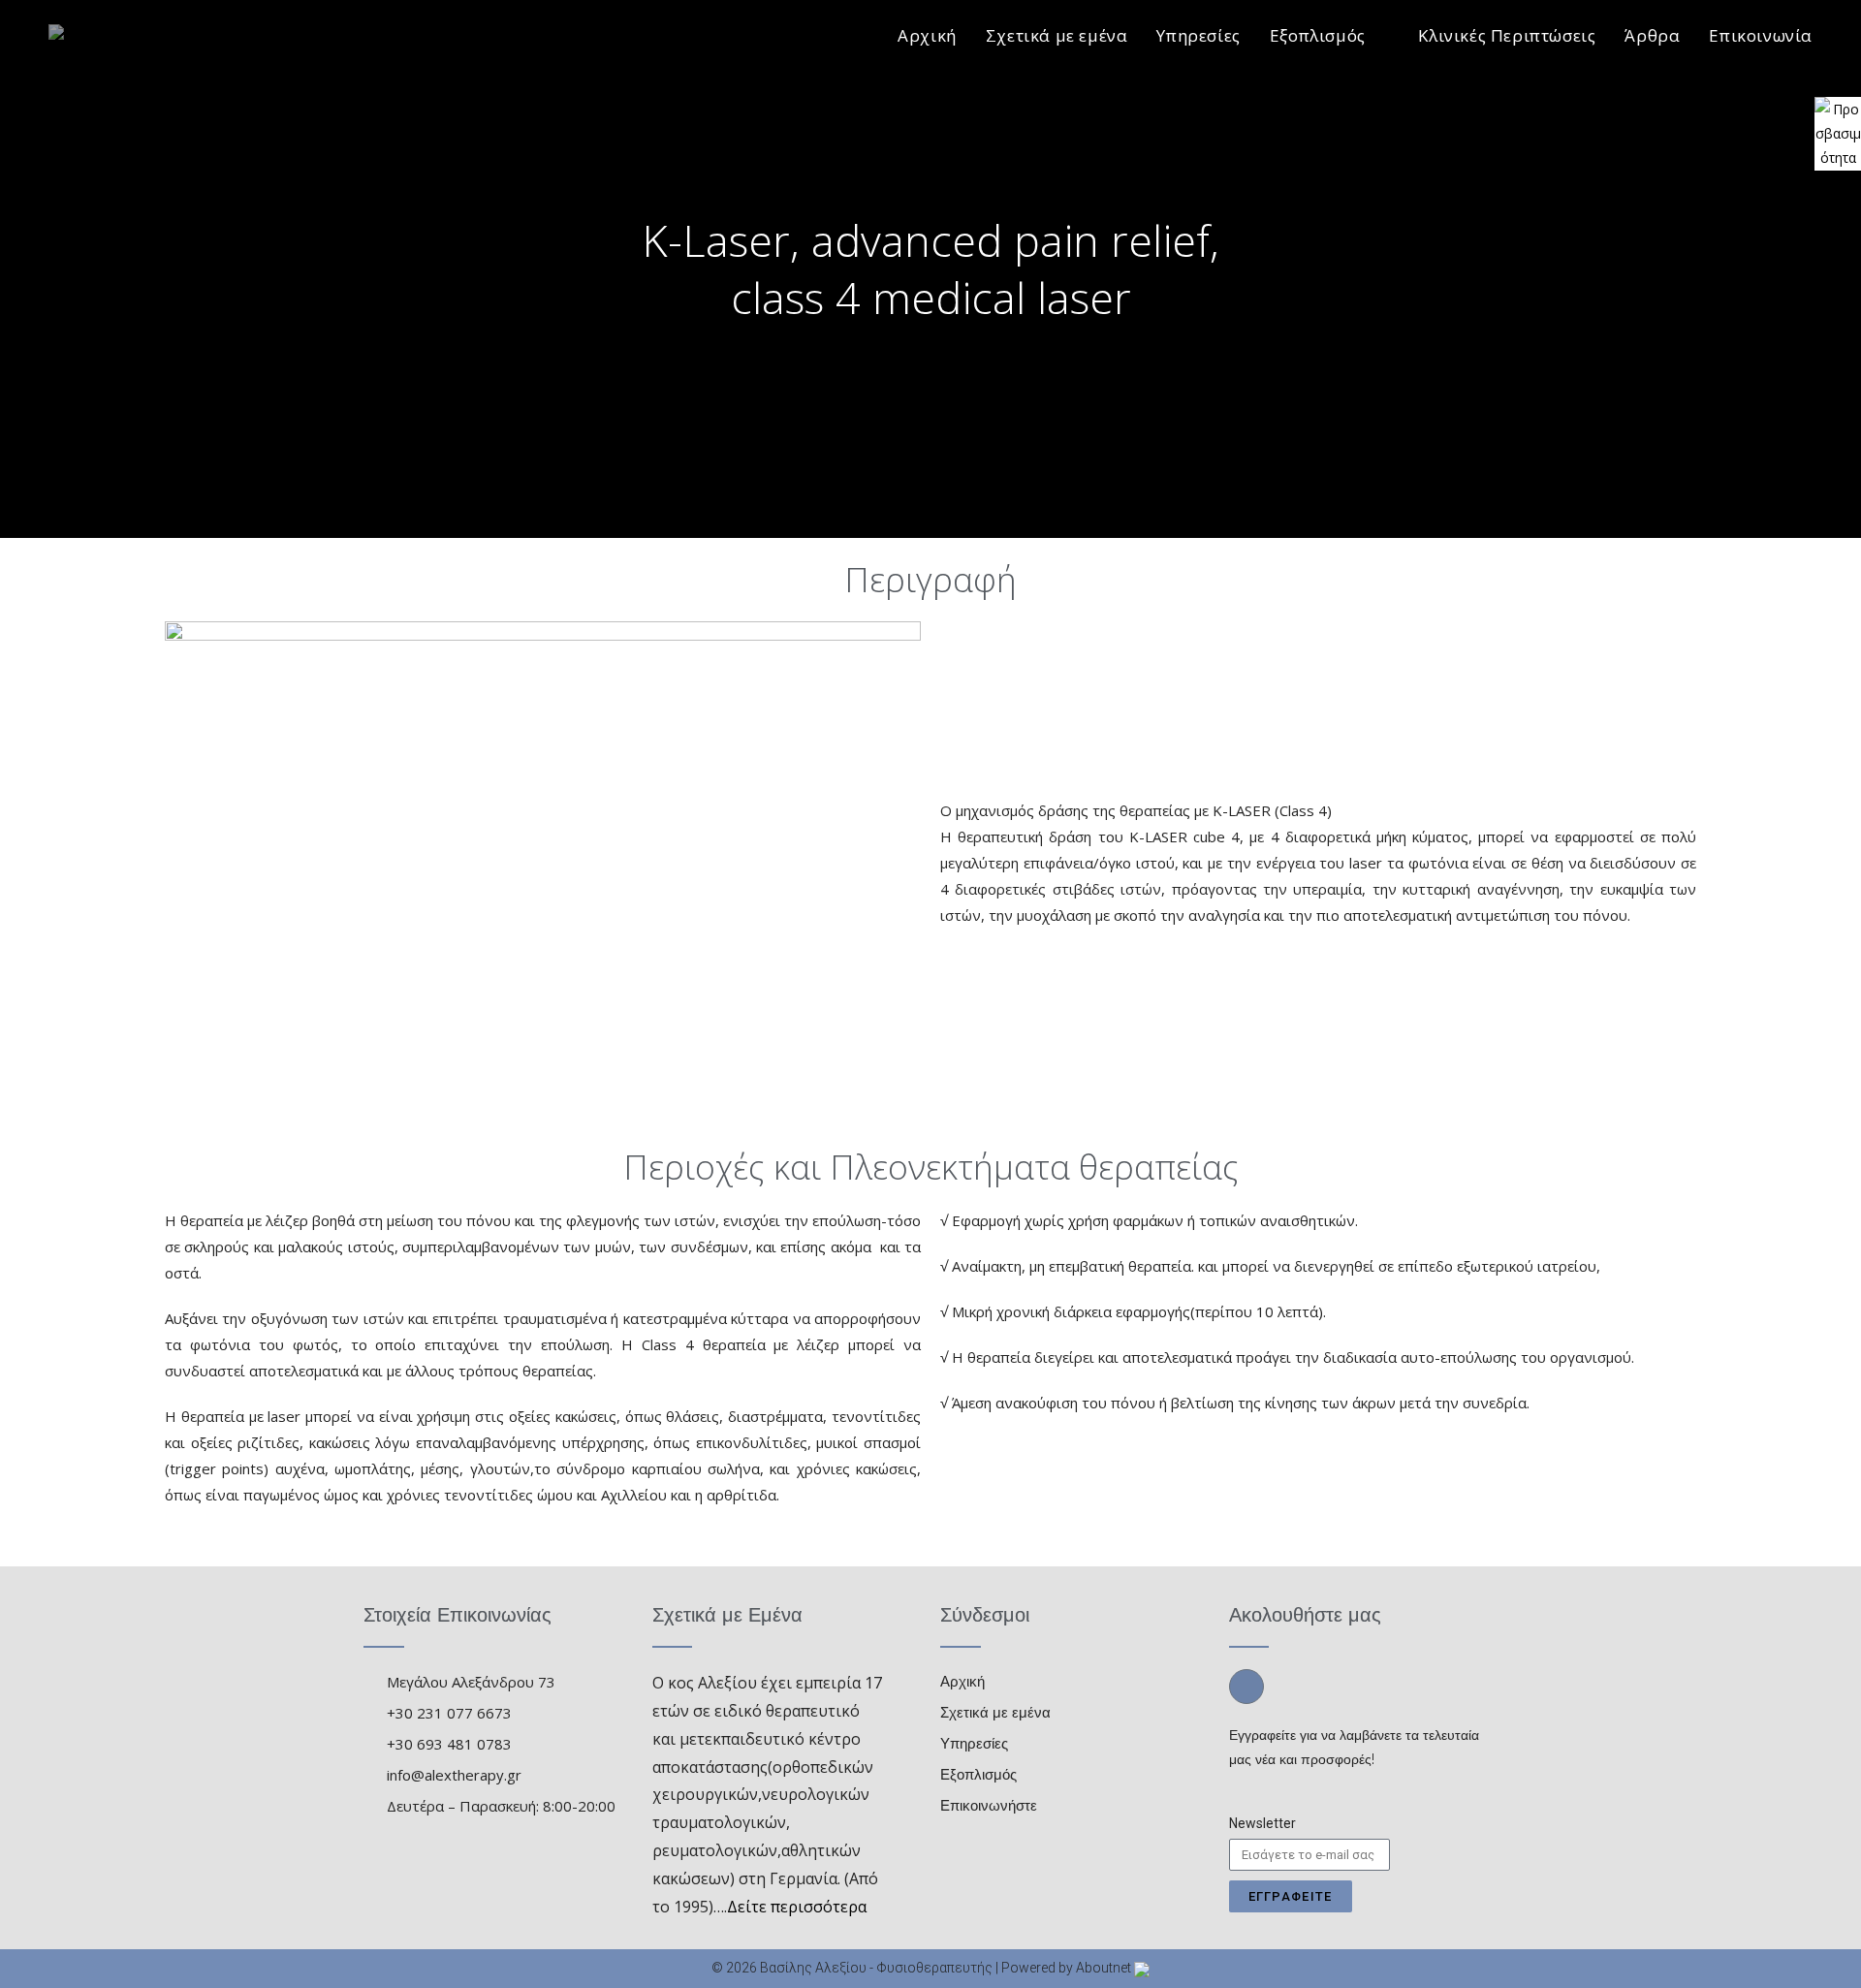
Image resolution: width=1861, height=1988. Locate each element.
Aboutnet (1104, 1968)
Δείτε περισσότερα (797, 1907)
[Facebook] (1246, 1687)
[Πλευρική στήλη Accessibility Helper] (1838, 120)
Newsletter (1262, 1823)
